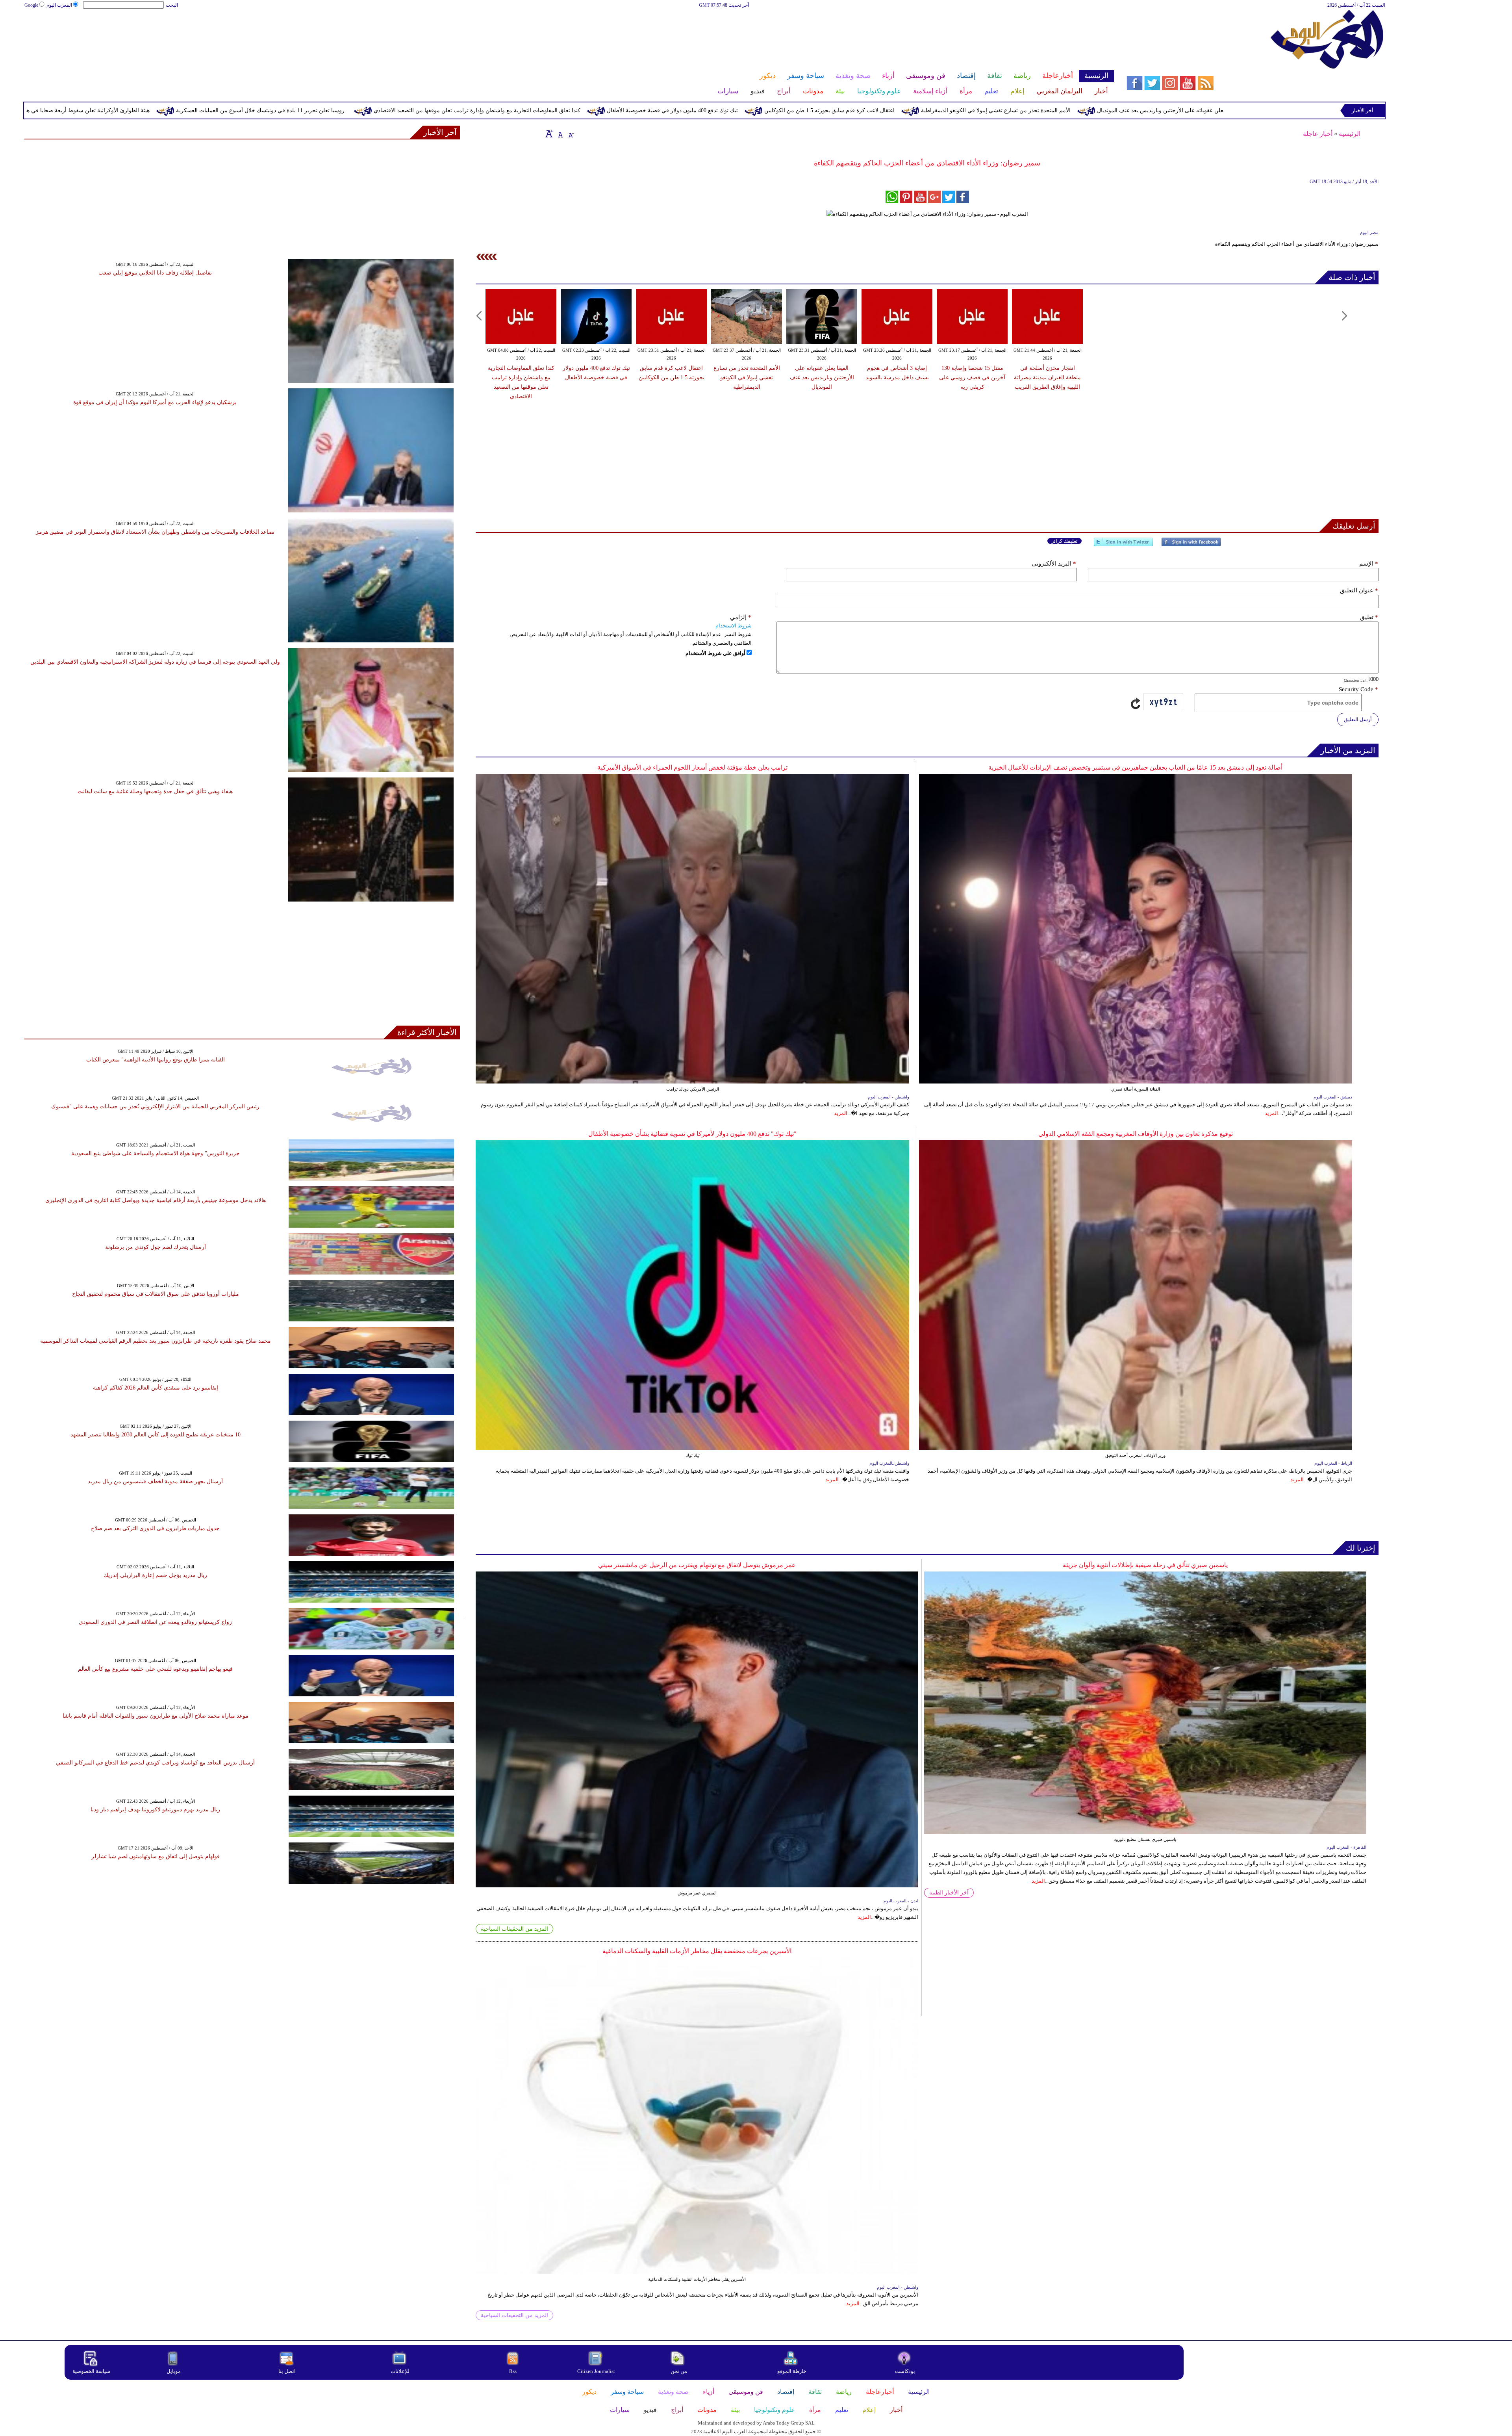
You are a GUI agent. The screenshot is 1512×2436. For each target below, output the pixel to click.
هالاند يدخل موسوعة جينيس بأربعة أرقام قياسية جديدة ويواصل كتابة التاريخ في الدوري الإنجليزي (156, 1200)
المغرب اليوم (59, 5)
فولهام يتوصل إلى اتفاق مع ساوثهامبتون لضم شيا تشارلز (156, 1856)
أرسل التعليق (1358, 719)
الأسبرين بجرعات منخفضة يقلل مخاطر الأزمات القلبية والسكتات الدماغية (697, 1951)
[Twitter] (1123, 545)
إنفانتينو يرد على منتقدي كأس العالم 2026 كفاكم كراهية (156, 1388)
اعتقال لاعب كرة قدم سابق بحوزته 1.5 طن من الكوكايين (1154, 110)
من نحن (679, 2371)
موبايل (174, 2371)
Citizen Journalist (596, 2371)
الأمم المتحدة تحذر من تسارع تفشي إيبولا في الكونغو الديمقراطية (747, 378)
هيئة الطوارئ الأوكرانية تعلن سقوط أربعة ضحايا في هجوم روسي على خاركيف (384, 110)
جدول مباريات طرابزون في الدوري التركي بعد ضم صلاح (155, 1528)
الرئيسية (1350, 134)
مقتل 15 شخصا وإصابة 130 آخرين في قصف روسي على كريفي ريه (972, 378)
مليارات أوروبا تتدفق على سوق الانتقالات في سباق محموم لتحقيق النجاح (156, 1294)
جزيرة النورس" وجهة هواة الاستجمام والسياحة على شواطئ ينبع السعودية (156, 1153)
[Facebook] (1191, 545)
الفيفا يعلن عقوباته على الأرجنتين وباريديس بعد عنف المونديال (822, 378)
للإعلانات (400, 2371)
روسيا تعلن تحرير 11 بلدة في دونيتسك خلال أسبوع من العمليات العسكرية (585, 110)
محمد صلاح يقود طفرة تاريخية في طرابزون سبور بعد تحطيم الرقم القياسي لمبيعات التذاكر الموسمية (156, 1341)
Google (31, 5)
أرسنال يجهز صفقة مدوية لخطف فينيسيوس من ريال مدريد (155, 1481)
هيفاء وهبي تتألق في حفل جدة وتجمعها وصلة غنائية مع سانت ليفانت (155, 791)
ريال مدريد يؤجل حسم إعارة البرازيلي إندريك (155, 1575)
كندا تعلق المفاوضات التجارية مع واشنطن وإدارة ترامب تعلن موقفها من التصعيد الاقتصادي (801, 110)
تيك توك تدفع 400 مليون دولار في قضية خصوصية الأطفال (997, 110)
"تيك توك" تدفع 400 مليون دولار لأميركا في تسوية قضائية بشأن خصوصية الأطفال (692, 1134)
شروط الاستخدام (734, 626)
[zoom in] (549, 134)
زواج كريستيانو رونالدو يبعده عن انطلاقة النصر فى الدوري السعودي (155, 1622)
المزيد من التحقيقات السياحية (514, 1929)
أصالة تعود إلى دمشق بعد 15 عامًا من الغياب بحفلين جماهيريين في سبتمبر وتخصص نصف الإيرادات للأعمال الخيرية (1135, 767)
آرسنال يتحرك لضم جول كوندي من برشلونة (156, 1247)
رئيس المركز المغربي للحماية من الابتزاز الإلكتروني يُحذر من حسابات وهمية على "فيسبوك (155, 1107)
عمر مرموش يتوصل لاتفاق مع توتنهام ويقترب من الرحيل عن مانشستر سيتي (697, 1565)
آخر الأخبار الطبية (949, 1893)
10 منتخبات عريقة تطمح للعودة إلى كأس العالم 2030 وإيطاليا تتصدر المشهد (156, 1435)
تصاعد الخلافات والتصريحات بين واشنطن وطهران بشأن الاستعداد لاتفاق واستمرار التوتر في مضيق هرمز (155, 532)
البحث (172, 5)
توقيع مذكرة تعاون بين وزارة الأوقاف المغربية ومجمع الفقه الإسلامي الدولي (1136, 1134)
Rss (513, 2371)
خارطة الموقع (792, 2371)
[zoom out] (571, 134)
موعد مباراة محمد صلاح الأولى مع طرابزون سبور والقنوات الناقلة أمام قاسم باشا (156, 1716)
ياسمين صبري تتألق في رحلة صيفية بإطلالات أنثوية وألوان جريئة (1145, 1565)
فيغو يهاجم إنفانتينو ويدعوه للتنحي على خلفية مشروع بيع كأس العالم (155, 1669)
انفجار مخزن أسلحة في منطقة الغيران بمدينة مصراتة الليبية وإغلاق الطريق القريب (172, 110)
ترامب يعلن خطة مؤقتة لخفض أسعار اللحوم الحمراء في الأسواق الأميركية (692, 767)
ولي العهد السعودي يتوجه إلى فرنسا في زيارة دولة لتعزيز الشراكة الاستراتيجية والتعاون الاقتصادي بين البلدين (155, 662)
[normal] (560, 134)
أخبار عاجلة (1318, 134)
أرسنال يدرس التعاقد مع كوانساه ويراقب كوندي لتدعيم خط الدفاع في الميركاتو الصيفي (155, 1763)
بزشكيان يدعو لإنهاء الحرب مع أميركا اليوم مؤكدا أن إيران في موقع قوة (155, 402)
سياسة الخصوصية (91, 2371)
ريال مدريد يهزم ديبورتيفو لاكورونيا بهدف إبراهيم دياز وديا (155, 1810)
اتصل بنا (287, 2371)
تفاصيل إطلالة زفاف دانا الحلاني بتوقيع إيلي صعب (155, 273)
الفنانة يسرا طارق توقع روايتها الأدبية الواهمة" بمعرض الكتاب (156, 1060)
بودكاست (905, 2371)
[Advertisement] (569, 35)
